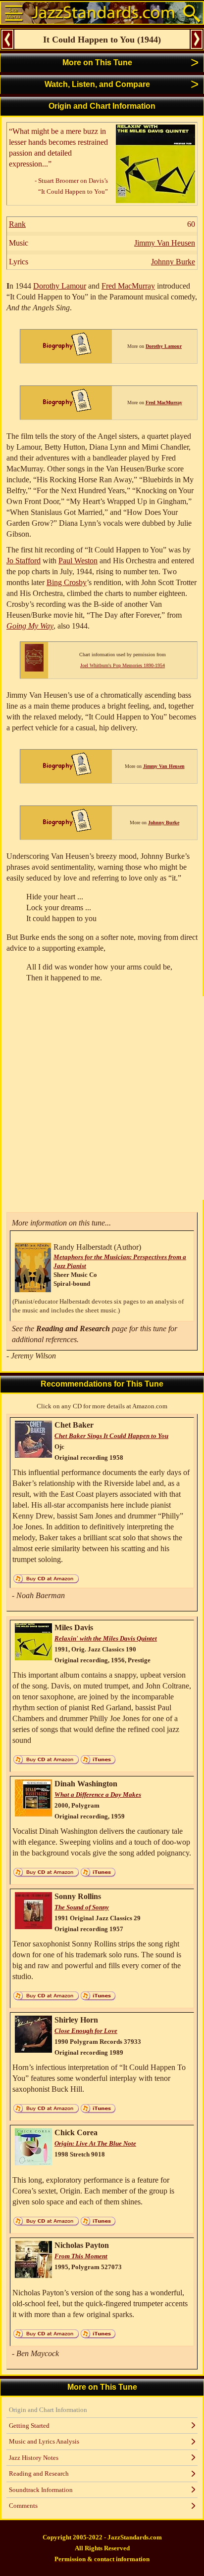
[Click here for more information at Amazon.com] (155, 200)
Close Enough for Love (86, 2031)
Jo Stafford (24, 561)
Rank (17, 224)
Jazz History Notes (34, 2458)
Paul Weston (78, 561)
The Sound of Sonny (82, 1907)
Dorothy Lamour (60, 286)
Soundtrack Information (41, 2490)
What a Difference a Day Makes (98, 1795)
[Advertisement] (102, 1098)
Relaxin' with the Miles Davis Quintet (106, 1638)
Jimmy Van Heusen (165, 243)
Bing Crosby (67, 582)
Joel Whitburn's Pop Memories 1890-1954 (123, 665)
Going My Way (30, 626)
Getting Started (29, 2426)
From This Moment (81, 2256)
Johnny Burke (173, 262)
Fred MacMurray (128, 286)
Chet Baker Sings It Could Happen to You (111, 1436)
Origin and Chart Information (48, 2410)
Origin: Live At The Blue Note (95, 2143)
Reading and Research (39, 2473)
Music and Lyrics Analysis (44, 2441)
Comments (23, 2506)
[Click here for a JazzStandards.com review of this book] (34, 669)
